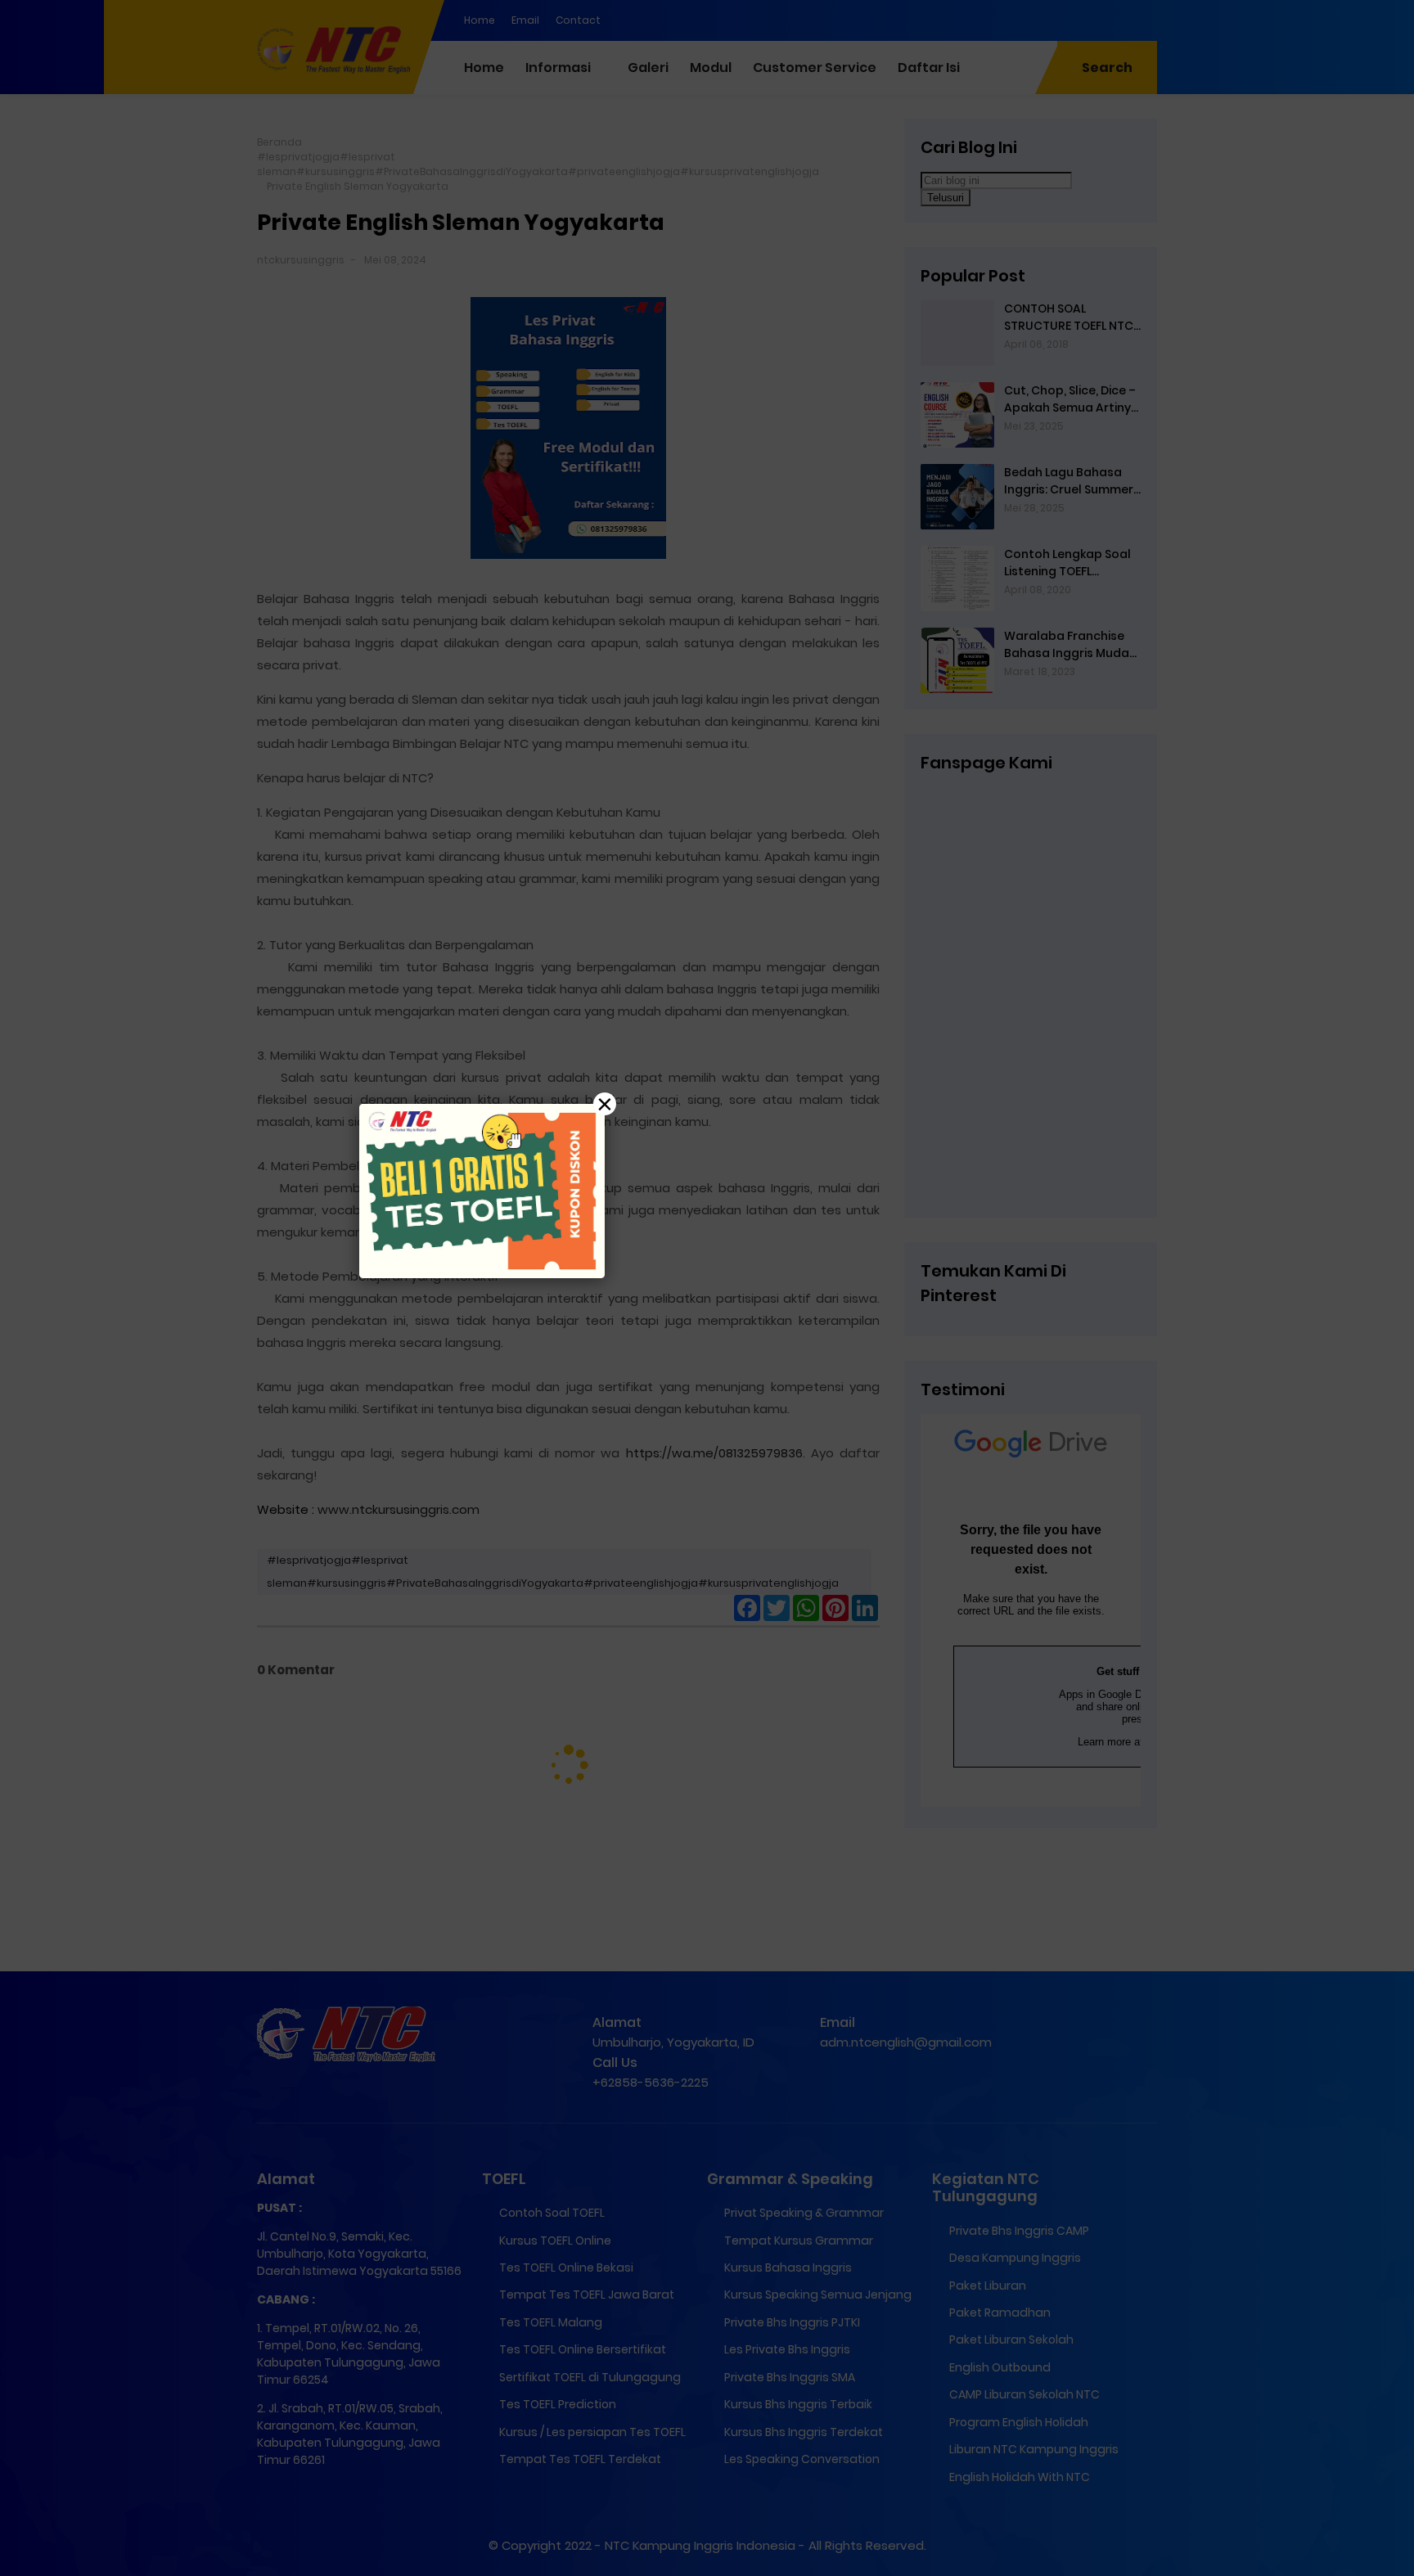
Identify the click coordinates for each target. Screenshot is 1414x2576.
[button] (707, 1288)
